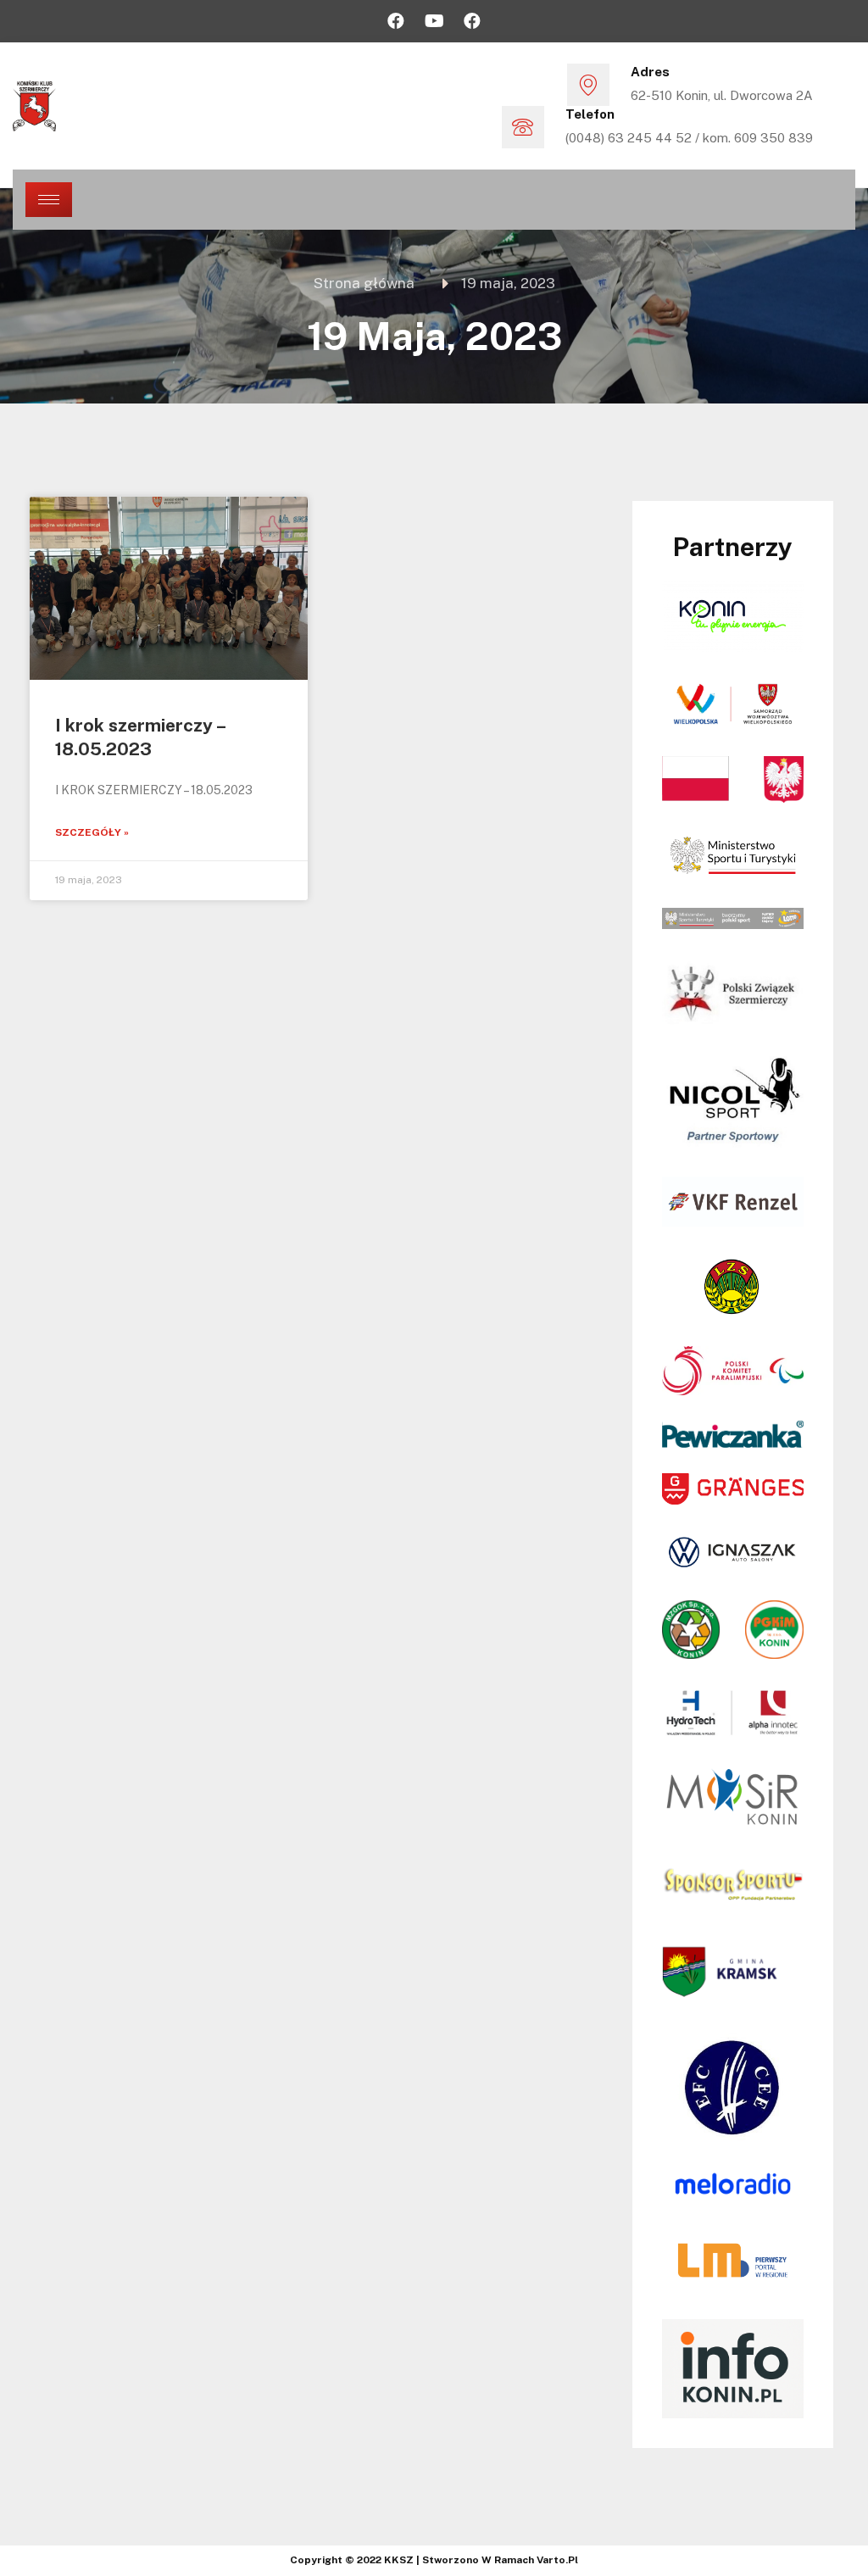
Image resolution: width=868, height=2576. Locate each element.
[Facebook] (396, 21)
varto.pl (557, 2560)
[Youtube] (434, 21)
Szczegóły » (92, 832)
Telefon (590, 114)
